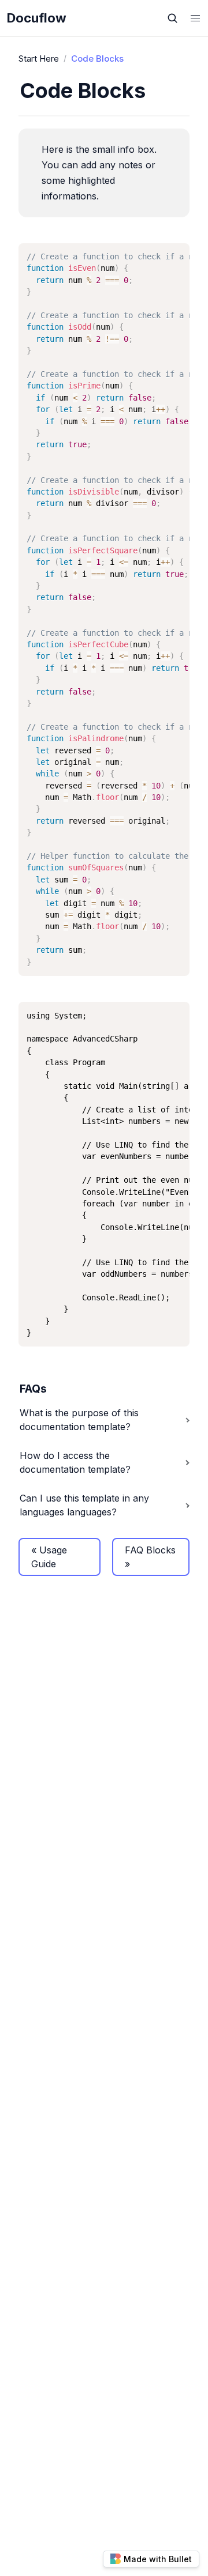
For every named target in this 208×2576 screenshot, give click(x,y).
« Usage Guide (49, 1557)
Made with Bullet (158, 2559)
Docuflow (37, 18)
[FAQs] (14, 1389)
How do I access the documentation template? (75, 1462)
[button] (195, 18)
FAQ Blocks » (150, 1557)
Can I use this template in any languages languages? (84, 1505)
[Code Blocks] (14, 91)
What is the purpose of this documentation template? (79, 1420)
